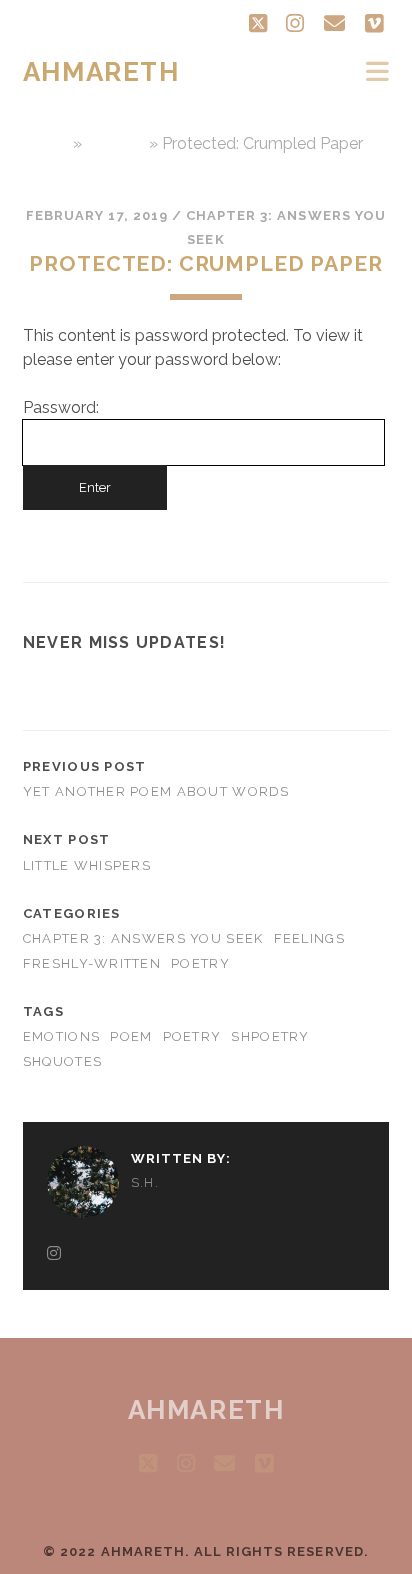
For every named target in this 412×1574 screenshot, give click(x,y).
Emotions (61, 1036)
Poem (131, 1036)
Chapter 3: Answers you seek (143, 938)
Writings (115, 143)
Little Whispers (87, 865)
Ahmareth (101, 72)
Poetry (200, 963)
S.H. (145, 1182)
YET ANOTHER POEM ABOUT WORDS (156, 791)
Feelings (309, 938)
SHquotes (62, 1061)
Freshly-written (92, 963)
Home (46, 143)
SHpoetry (270, 1036)
